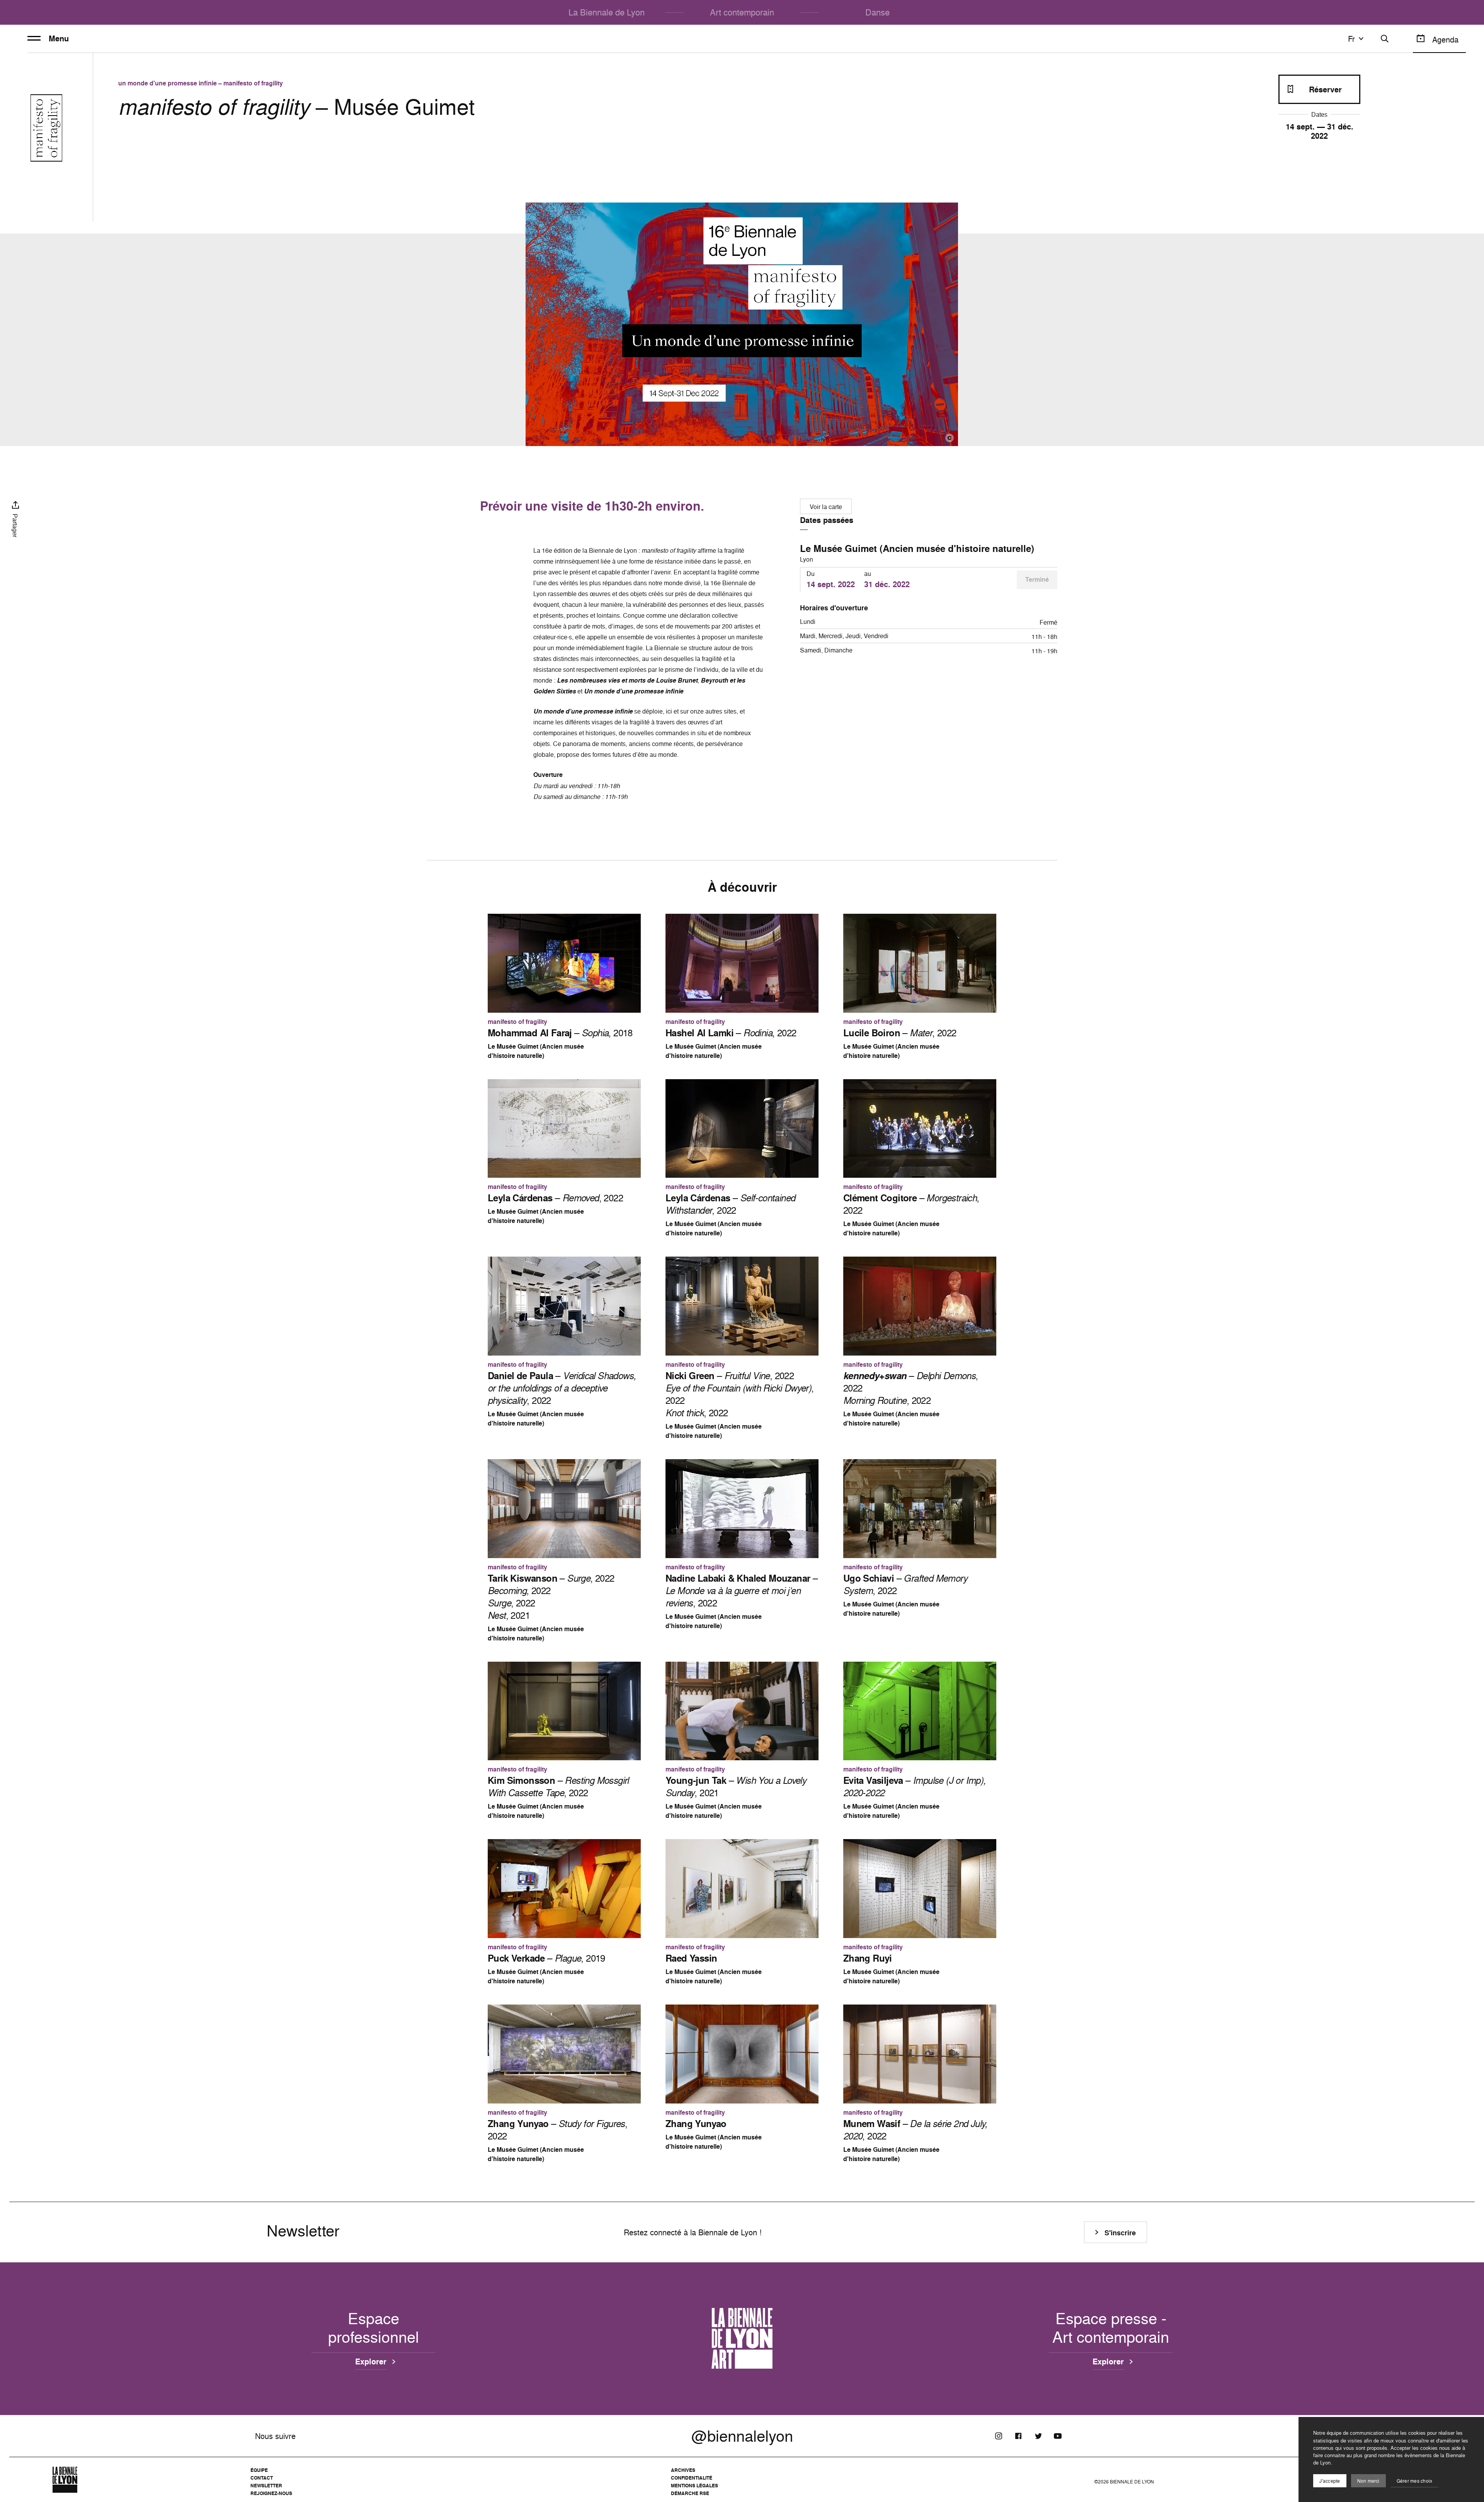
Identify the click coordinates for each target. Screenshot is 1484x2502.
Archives (683, 2470)
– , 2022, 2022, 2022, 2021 (551, 1597)
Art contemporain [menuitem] (742, 12)
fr (1351, 39)
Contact (262, 2478)
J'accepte (1330, 2481)
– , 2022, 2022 (911, 1388)
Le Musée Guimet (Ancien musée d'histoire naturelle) (917, 548)
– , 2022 (731, 1033)
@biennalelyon (742, 2436)
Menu (59, 39)
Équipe (259, 2470)
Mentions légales (694, 2486)
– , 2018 (560, 1033)
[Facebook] (1018, 2436)
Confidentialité (692, 2478)
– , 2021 (736, 1787)
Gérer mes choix (1415, 2481)
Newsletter (266, 2486)
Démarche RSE (690, 2493)
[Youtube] (1058, 2436)
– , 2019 (546, 1958)
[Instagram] (999, 2436)
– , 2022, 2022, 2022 (740, 1394)
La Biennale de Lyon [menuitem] (607, 12)
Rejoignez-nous (271, 2493)
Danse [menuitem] (877, 12)
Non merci (1368, 2481)
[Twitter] (1038, 2436)
